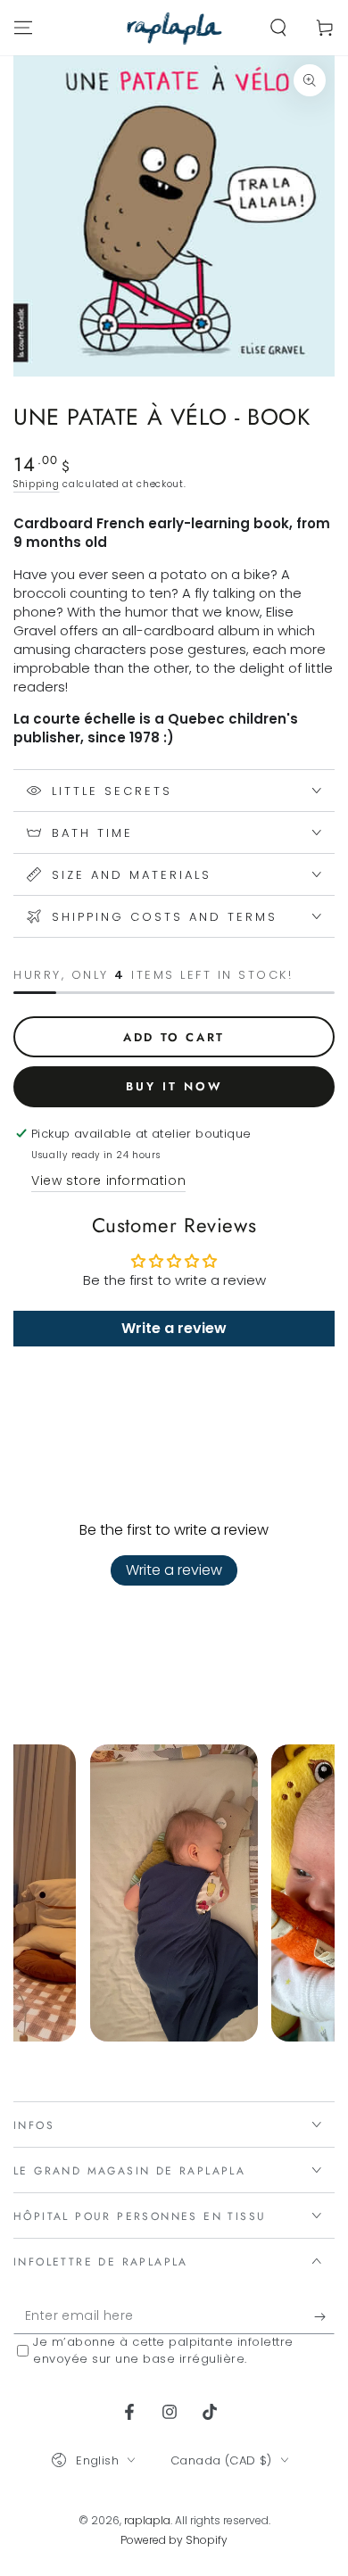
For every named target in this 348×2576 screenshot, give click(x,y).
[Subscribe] (324, 2316)
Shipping (37, 484)
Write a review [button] (174, 1328)
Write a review (174, 1570)
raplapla (147, 2520)
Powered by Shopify (174, 2540)
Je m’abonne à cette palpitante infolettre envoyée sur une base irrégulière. (163, 2350)
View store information (108, 1180)
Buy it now (174, 1086)
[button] (278, 28)
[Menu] (23, 28)
